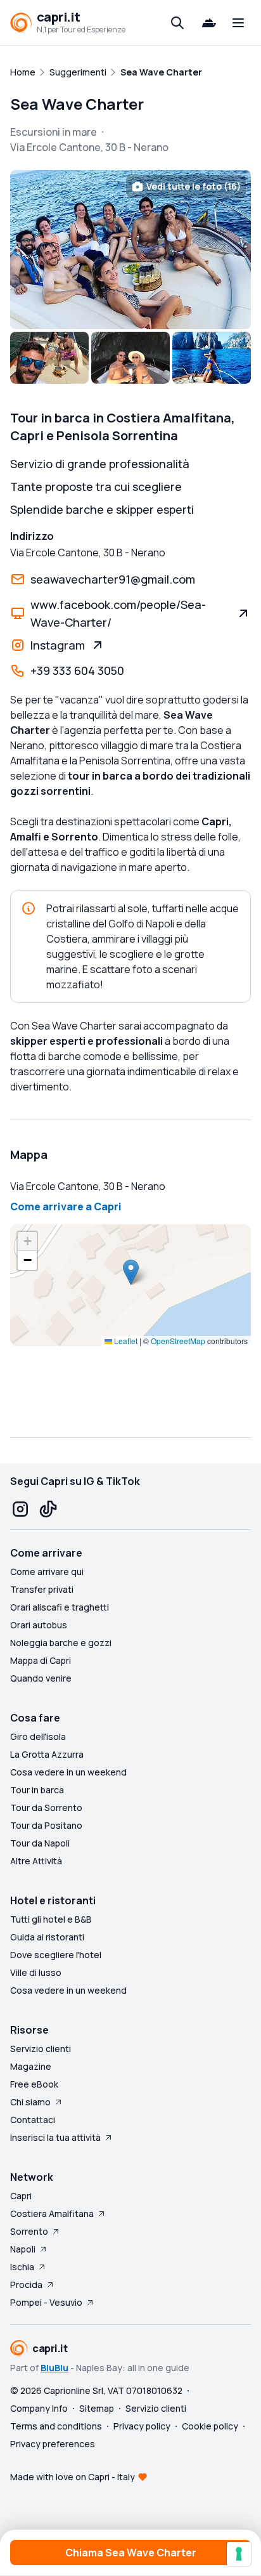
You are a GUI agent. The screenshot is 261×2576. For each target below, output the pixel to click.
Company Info (39, 2408)
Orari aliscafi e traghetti (60, 1607)
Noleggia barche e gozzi (61, 1643)
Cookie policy (210, 2426)
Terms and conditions (56, 2426)
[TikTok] (48, 1509)
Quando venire (41, 1678)
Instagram (58, 645)
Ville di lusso (36, 1972)
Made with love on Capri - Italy (73, 2477)
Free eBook (34, 2084)
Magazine (31, 2066)
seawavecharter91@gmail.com (113, 579)
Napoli (23, 2249)
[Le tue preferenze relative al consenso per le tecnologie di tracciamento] (239, 2554)
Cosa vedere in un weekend (68, 1772)
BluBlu (54, 2368)
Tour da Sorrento (46, 1808)
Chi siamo (30, 2102)
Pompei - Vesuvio (46, 2302)
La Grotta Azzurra (47, 1754)
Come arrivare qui (47, 1572)
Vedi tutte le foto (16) (194, 186)
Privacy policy (142, 2426)
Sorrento (29, 2231)
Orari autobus (39, 1625)
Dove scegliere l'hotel (56, 1955)
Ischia (22, 2267)
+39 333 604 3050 (77, 670)
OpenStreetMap (178, 1341)
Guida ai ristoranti (47, 1937)
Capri (21, 2196)
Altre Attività (36, 1861)
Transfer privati (42, 1589)
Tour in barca (37, 1790)
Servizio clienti (41, 2049)
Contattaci (33, 2120)
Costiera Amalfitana (52, 2213)
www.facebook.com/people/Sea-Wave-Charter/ (118, 613)
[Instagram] (20, 1509)
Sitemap (97, 2408)
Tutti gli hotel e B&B (51, 1919)
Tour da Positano (46, 1825)
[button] (131, 1272)
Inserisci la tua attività (55, 2137)
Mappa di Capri (41, 1660)
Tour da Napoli (40, 1843)
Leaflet (125, 1341)
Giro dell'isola (38, 1736)
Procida (26, 2285)
